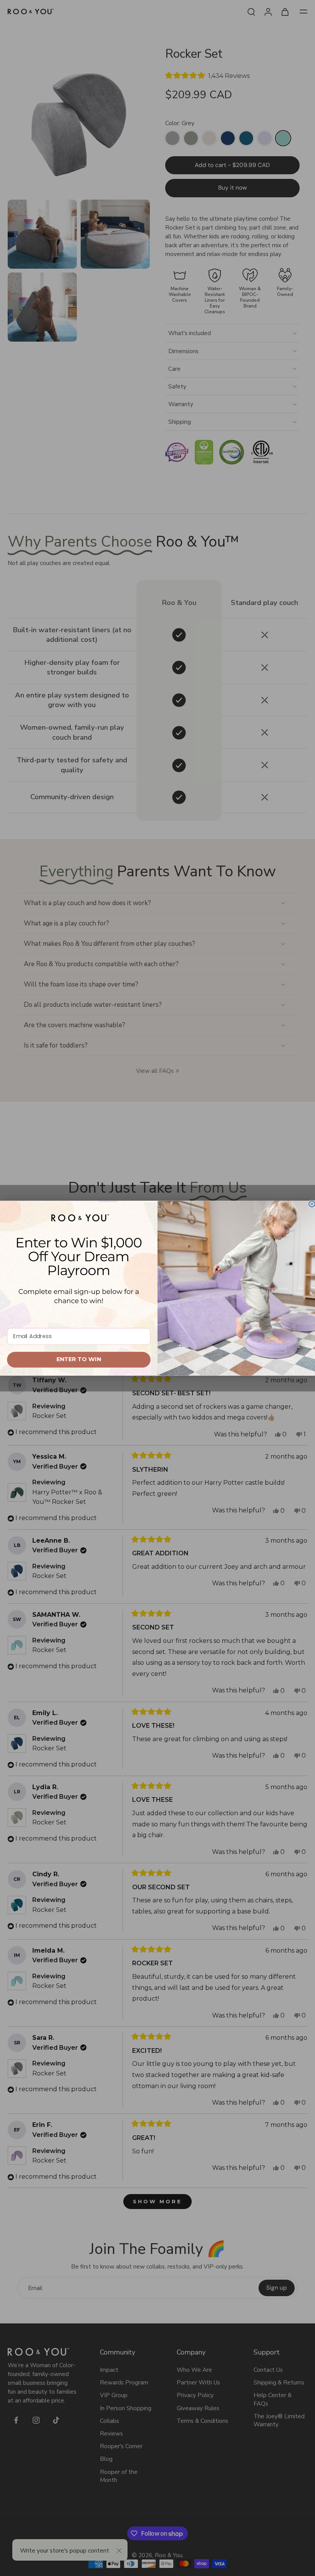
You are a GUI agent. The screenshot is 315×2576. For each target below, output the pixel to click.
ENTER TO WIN (79, 1359)
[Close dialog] (312, 1204)
